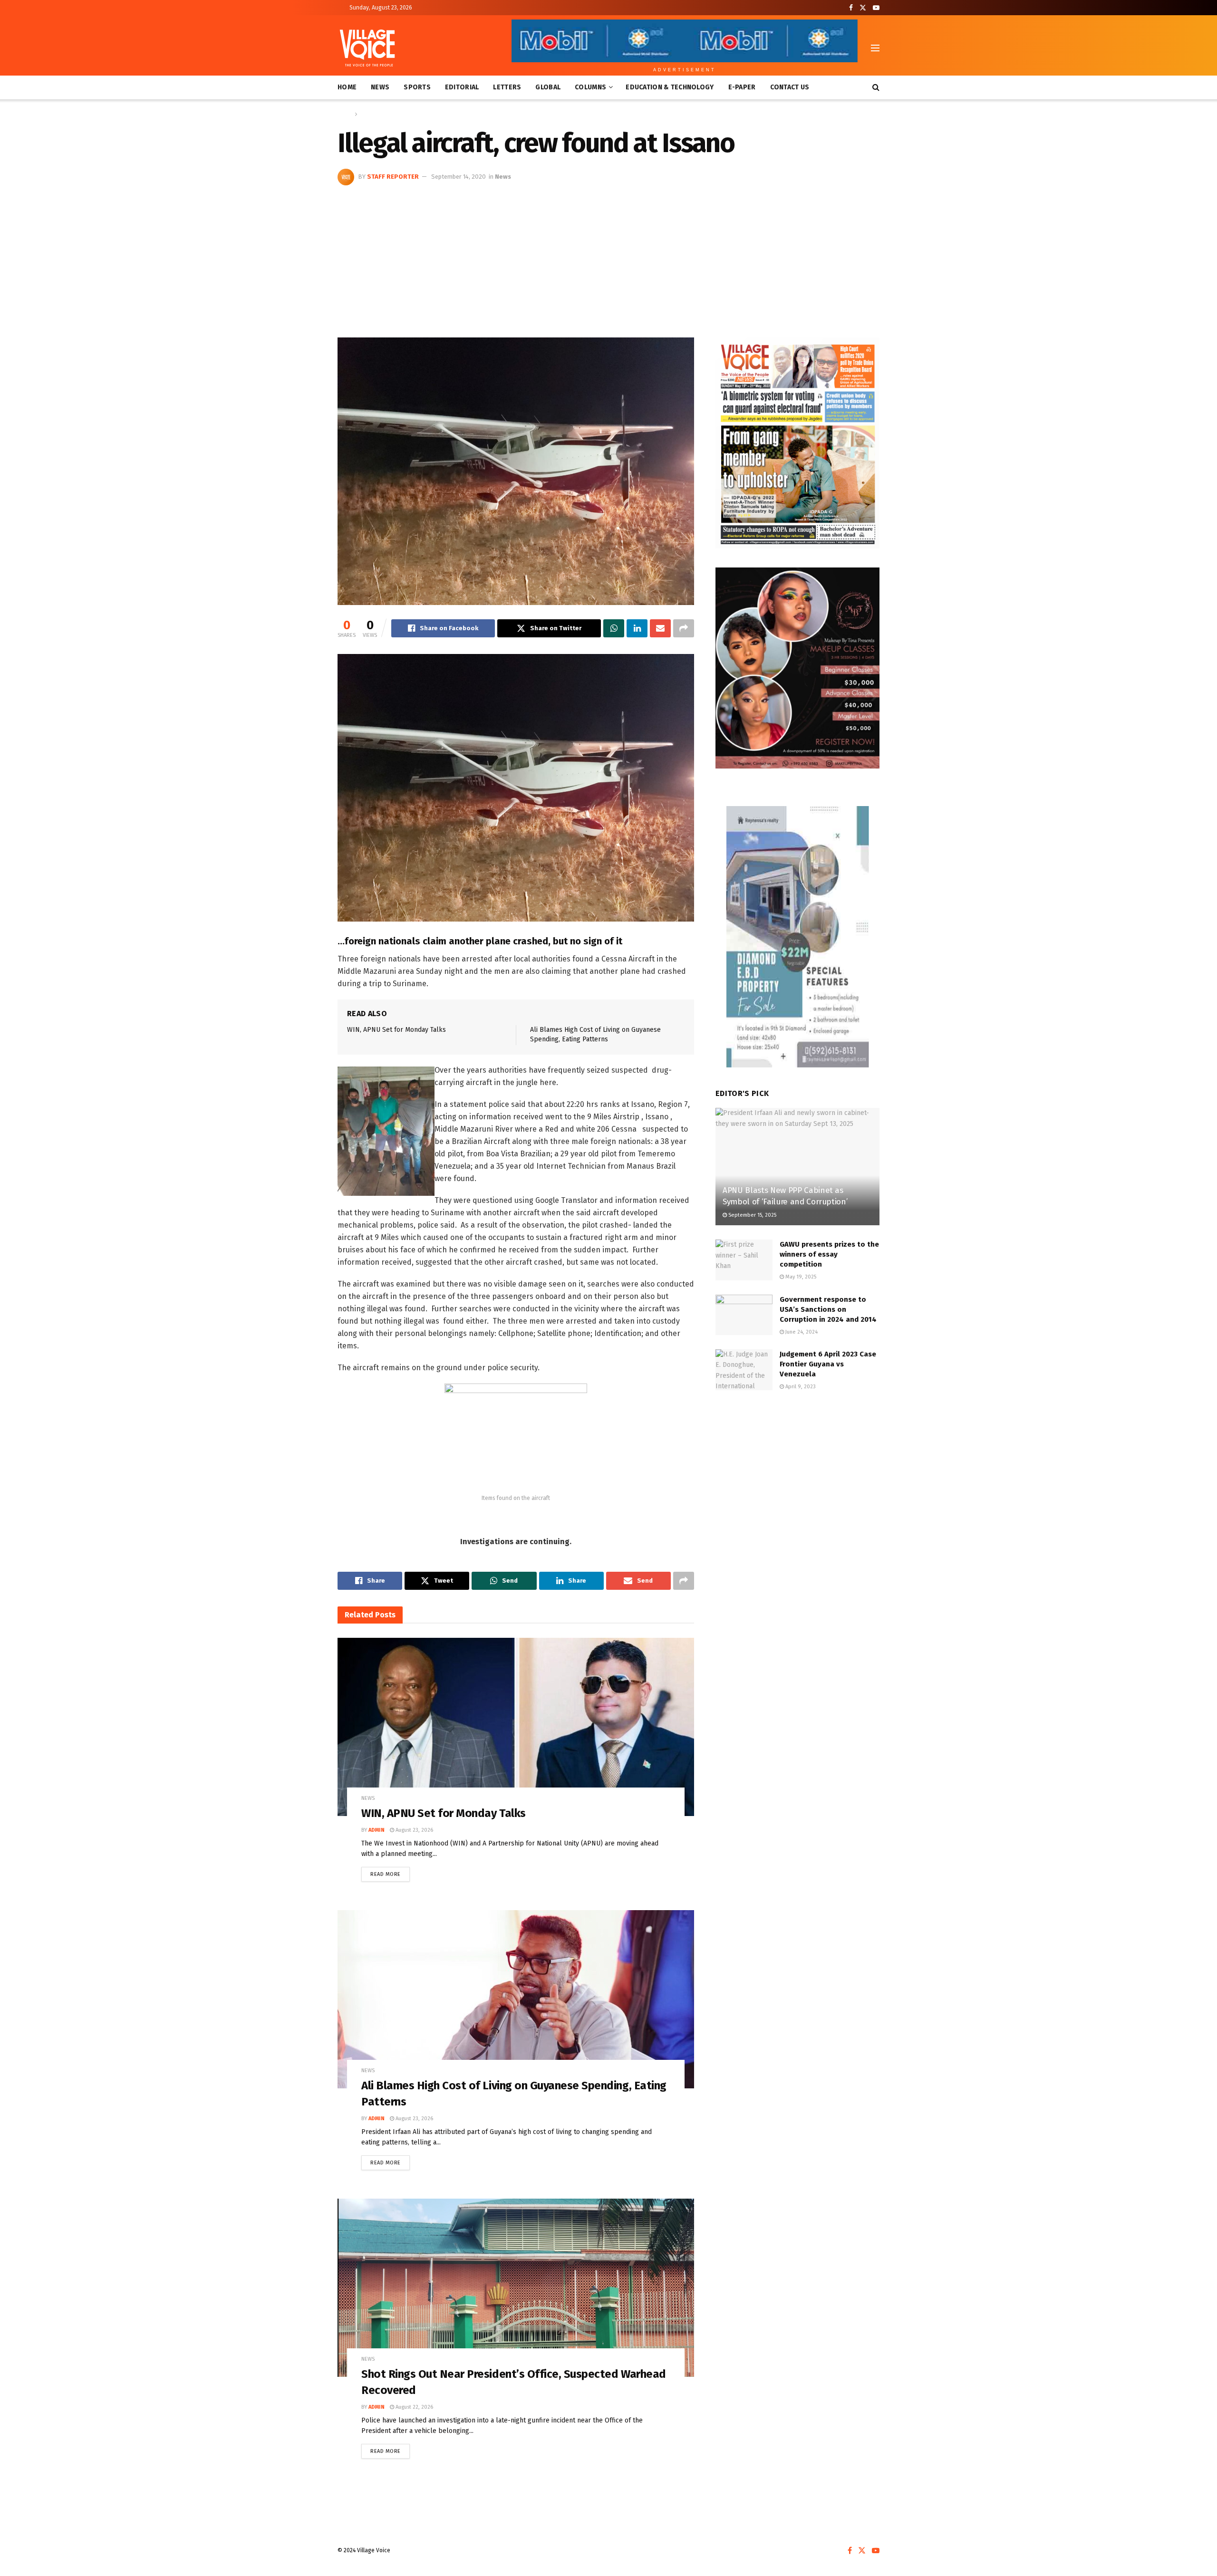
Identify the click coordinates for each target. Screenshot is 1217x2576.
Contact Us (790, 87)
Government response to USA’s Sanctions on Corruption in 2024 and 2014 (828, 1309)
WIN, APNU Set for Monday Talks (396, 1030)
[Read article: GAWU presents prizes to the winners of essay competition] (744, 1260)
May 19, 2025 (800, 1277)
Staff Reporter (393, 177)
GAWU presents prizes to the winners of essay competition (829, 1254)
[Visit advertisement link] (797, 443)
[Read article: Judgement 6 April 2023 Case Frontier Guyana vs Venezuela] (744, 1370)
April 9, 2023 (800, 1387)
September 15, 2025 (752, 1215)
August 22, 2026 (414, 2407)
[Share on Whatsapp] (614, 628)
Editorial (462, 87)
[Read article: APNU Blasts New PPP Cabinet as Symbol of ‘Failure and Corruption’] (797, 1167)
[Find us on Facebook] (851, 8)
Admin (377, 1830)
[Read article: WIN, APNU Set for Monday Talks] (516, 1727)
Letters (507, 87)
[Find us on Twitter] (863, 8)
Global (548, 87)
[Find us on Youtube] (876, 8)
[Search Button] (876, 87)
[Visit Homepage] (367, 48)
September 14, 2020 (459, 177)
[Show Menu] (875, 48)
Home (347, 87)
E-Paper (742, 87)
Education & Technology (670, 87)
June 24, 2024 (801, 1332)
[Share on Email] (660, 628)
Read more (390, 1872)
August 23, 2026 (414, 1830)
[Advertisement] (608, 257)
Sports (417, 87)
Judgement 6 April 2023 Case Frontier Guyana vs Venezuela (828, 1364)
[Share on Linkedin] (637, 628)
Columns (590, 87)
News (380, 87)
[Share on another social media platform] (684, 628)
